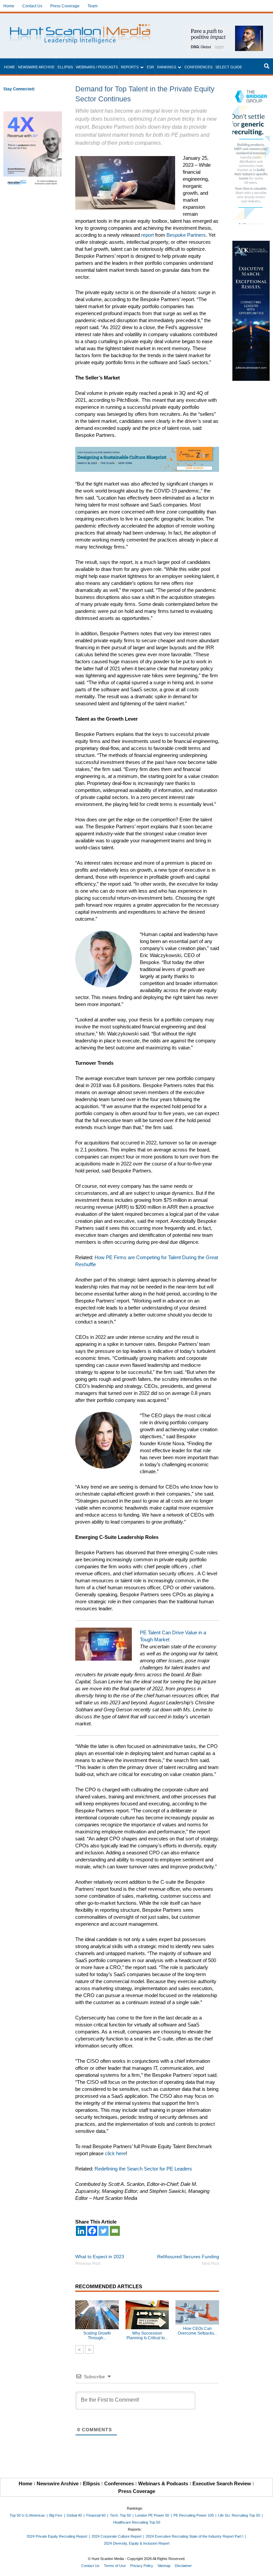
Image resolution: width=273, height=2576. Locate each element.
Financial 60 (96, 2515)
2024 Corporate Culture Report (117, 2536)
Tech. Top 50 (120, 2515)
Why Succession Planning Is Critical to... (147, 2336)
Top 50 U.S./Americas (27, 2515)
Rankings (167, 67)
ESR (150, 67)
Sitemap (164, 2566)
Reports (130, 67)
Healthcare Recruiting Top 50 (137, 2522)
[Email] (115, 2231)
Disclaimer (183, 2566)
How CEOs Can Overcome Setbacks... (197, 2331)
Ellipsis (65, 67)
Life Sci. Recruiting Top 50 (239, 2515)
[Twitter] (104, 2231)
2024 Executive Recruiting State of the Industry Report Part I (195, 2536)
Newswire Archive (36, 67)
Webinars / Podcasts (97, 67)
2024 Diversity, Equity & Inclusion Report (137, 2543)
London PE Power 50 (152, 2515)
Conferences (198, 67)
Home (9, 6)
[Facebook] (92, 2231)
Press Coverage (65, 6)
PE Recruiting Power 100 (194, 2515)
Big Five (56, 2515)
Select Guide (229, 67)
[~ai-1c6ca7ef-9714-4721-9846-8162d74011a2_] (224, 29)
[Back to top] (263, 2566)
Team (93, 6)
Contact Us (32, 6)
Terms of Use (115, 2566)
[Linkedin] (81, 2231)
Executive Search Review (222, 2483)
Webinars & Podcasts (163, 2483)
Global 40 (74, 2515)
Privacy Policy (142, 2566)
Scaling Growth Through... (97, 2336)
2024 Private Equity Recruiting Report (57, 2536)
